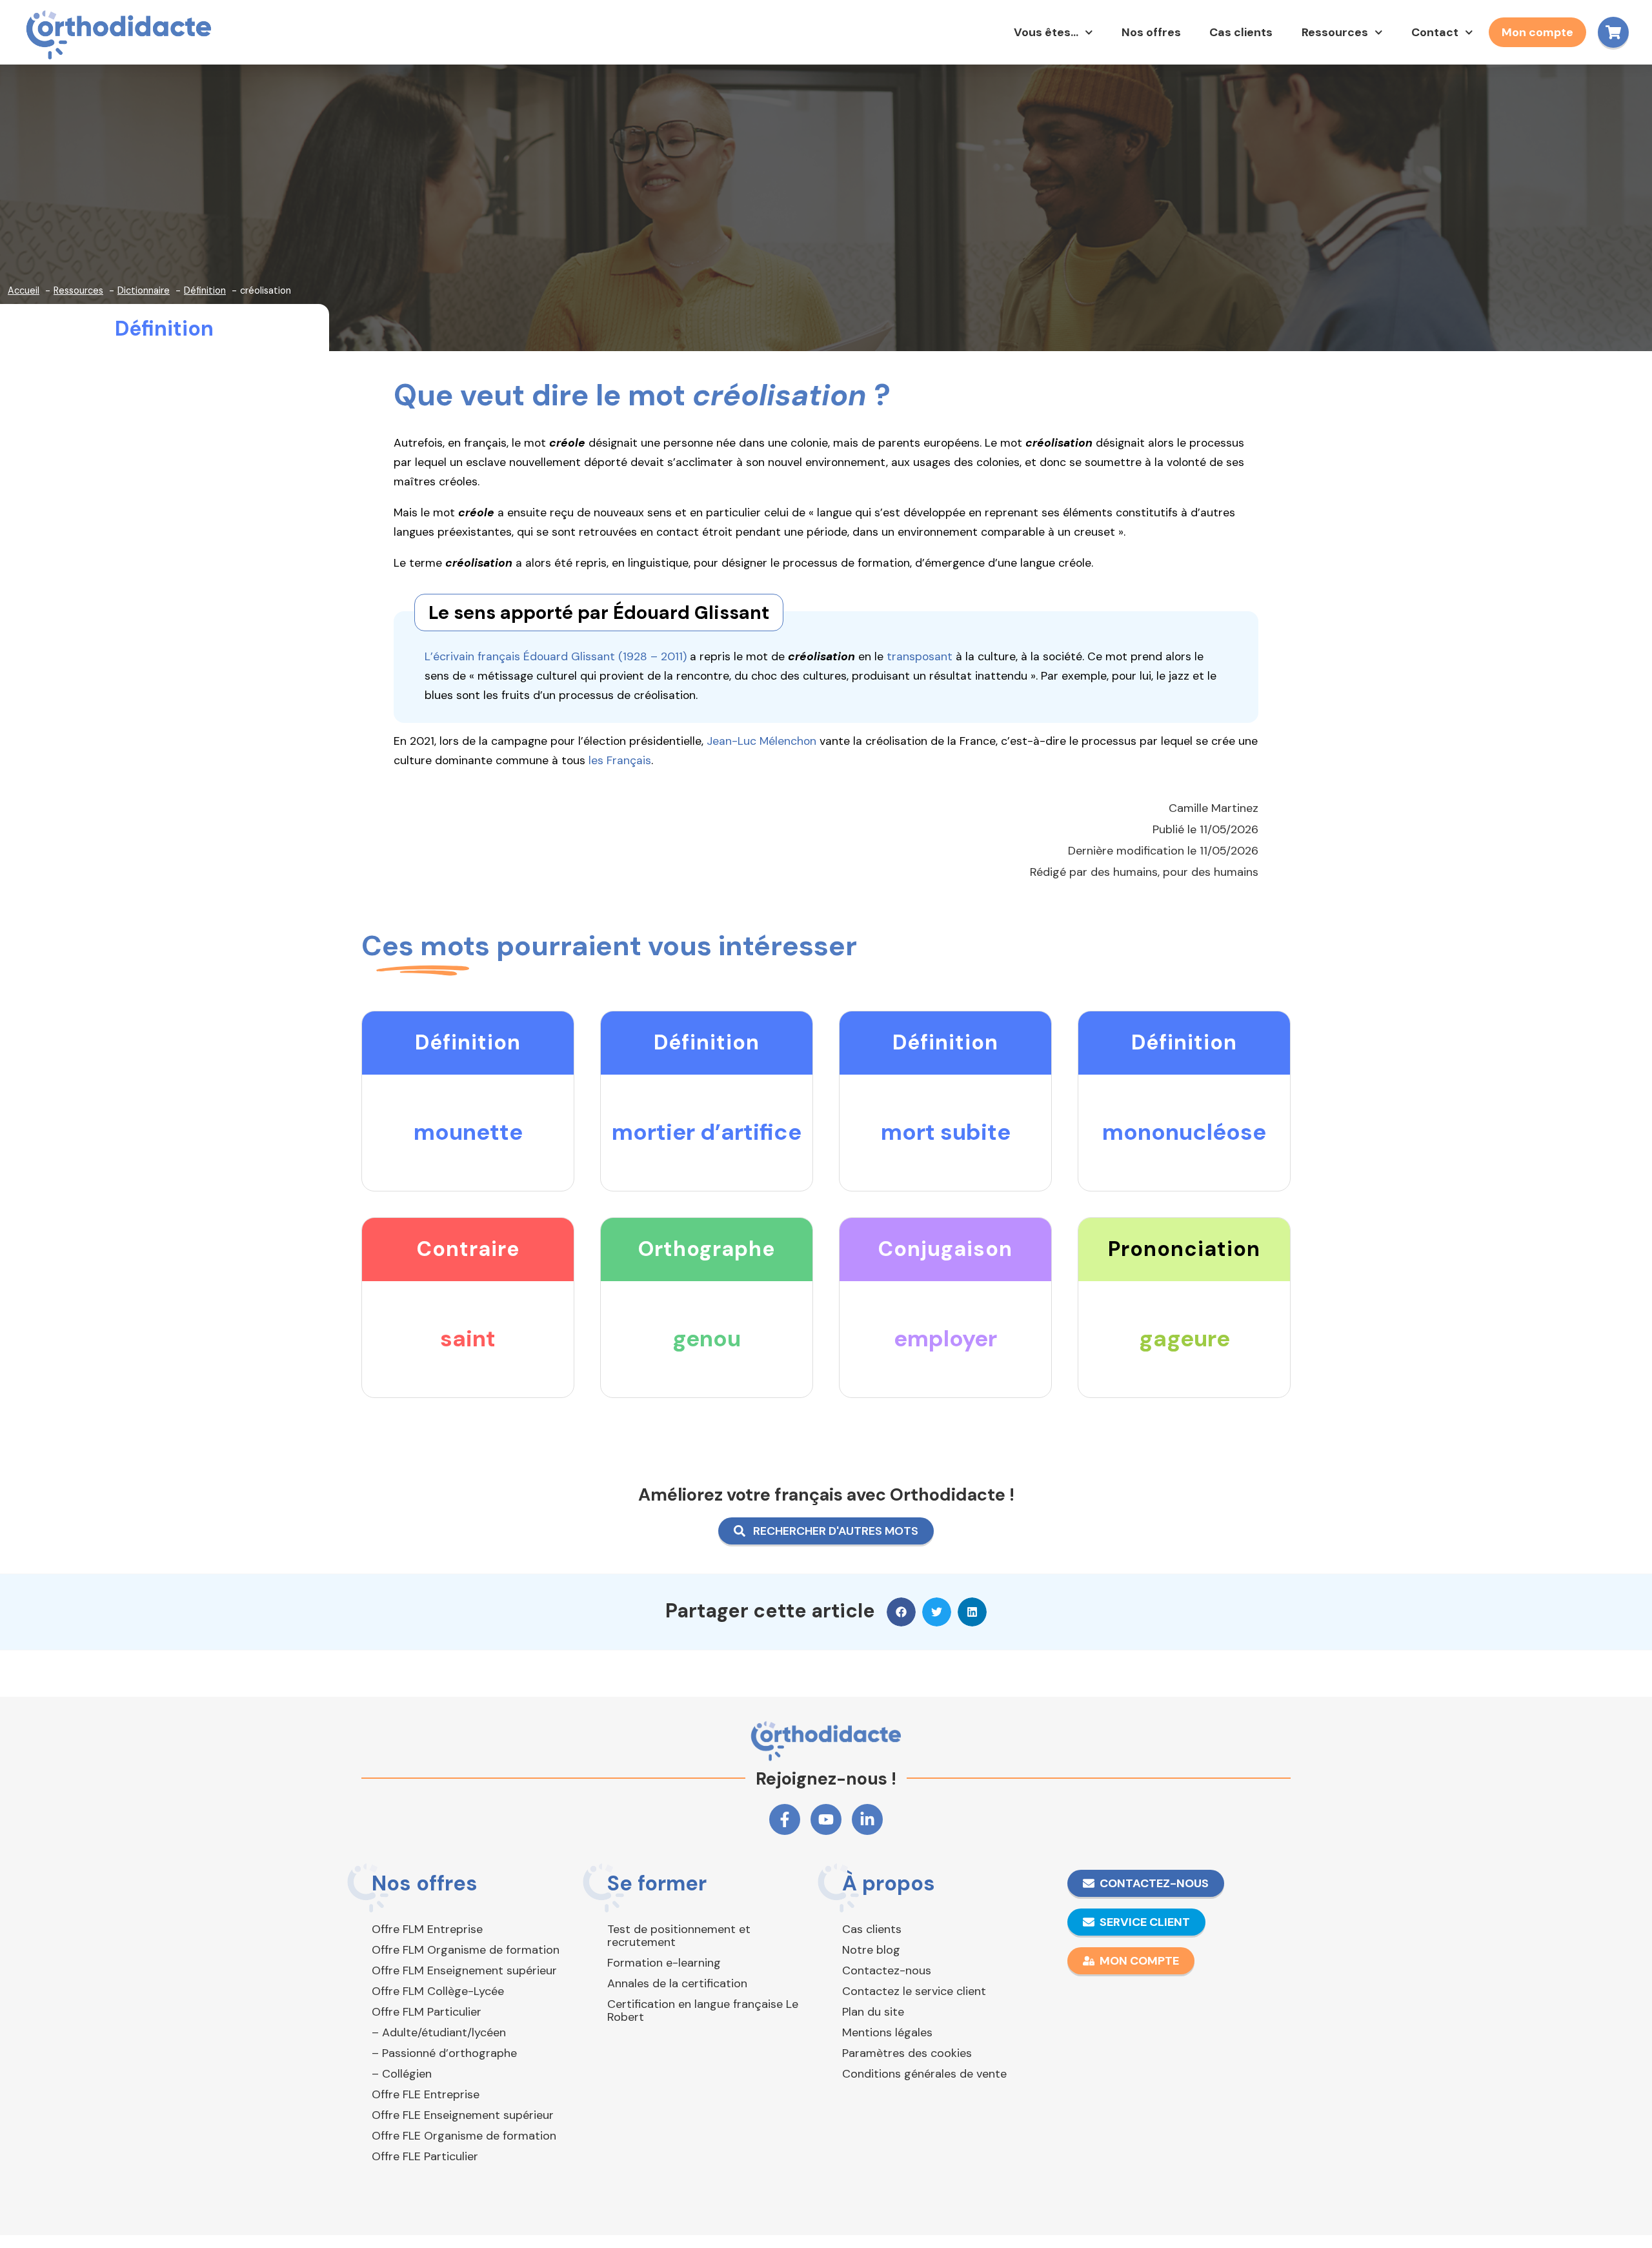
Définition (164, 329)
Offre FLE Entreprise (426, 2094)
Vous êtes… (1046, 32)
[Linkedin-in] (867, 1819)
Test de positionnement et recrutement (679, 1936)
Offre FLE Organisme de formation (464, 2136)
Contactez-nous (887, 1970)
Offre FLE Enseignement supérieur (463, 2115)
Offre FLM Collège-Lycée (438, 1991)
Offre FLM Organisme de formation (466, 1950)
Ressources (1335, 32)
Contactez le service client (914, 1991)
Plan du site (873, 2012)
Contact (1435, 32)
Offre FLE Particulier (425, 2156)
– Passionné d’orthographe (444, 2053)
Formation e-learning (664, 1963)
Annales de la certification (677, 1983)
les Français (620, 760)
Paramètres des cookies (907, 2053)
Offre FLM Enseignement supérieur (464, 1970)
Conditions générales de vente (924, 2074)
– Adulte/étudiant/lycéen (439, 2032)
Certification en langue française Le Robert (703, 2010)
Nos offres (1151, 32)
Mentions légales (887, 2032)
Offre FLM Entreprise (427, 1929)
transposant (920, 656)
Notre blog (871, 1950)
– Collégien (402, 2074)
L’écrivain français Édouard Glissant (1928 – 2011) (556, 656)
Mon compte (1537, 32)
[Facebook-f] (785, 1819)
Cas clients (1241, 32)
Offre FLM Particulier (427, 2012)
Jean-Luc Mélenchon (761, 741)
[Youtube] (826, 1819)
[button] (901, 1612)
